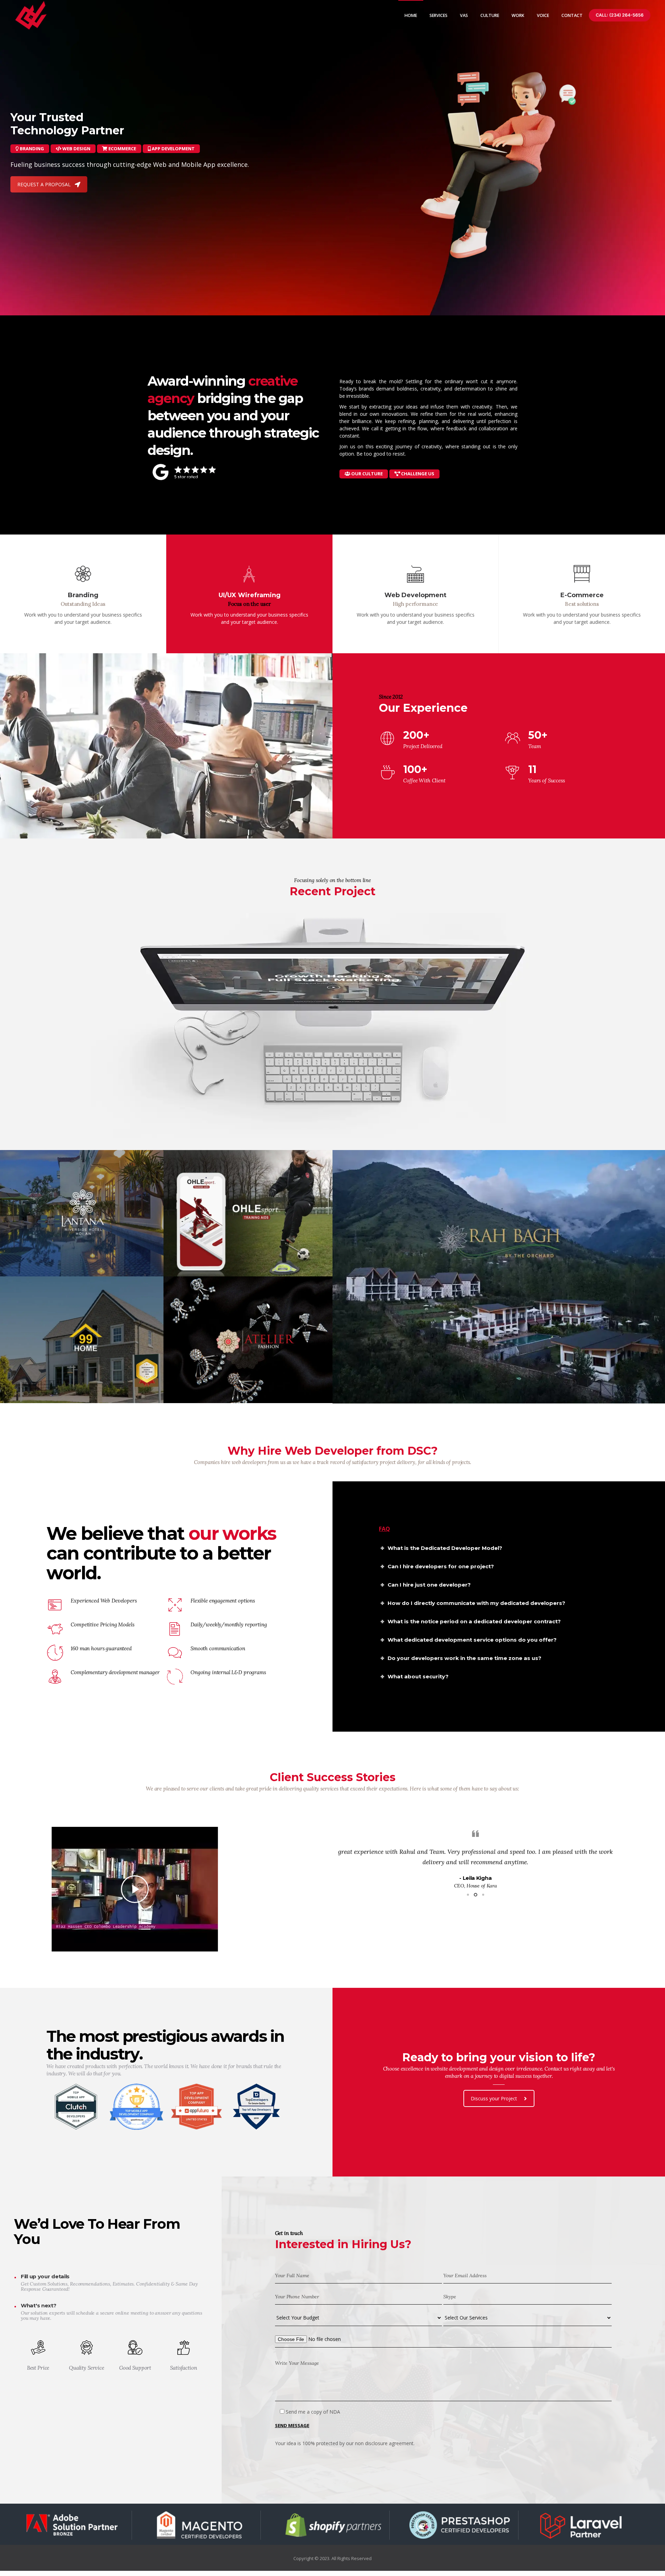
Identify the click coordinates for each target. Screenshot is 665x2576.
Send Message (292, 2540)
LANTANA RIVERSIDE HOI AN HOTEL (52, 1263)
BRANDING (31, 149)
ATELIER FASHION (196, 1390)
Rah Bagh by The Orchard (377, 1390)
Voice (543, 15)
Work (518, 15)
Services (438, 15)
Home (411, 15)
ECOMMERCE (122, 149)
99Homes (16, 1390)
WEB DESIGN (76, 149)
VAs (464, 15)
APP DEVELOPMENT (173, 149)
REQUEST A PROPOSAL (44, 184)
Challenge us (417, 474)
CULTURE (490, 15)
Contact (572, 15)
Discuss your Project (494, 2213)
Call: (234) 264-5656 (620, 15)
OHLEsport (186, 1263)
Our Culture (366, 474)
